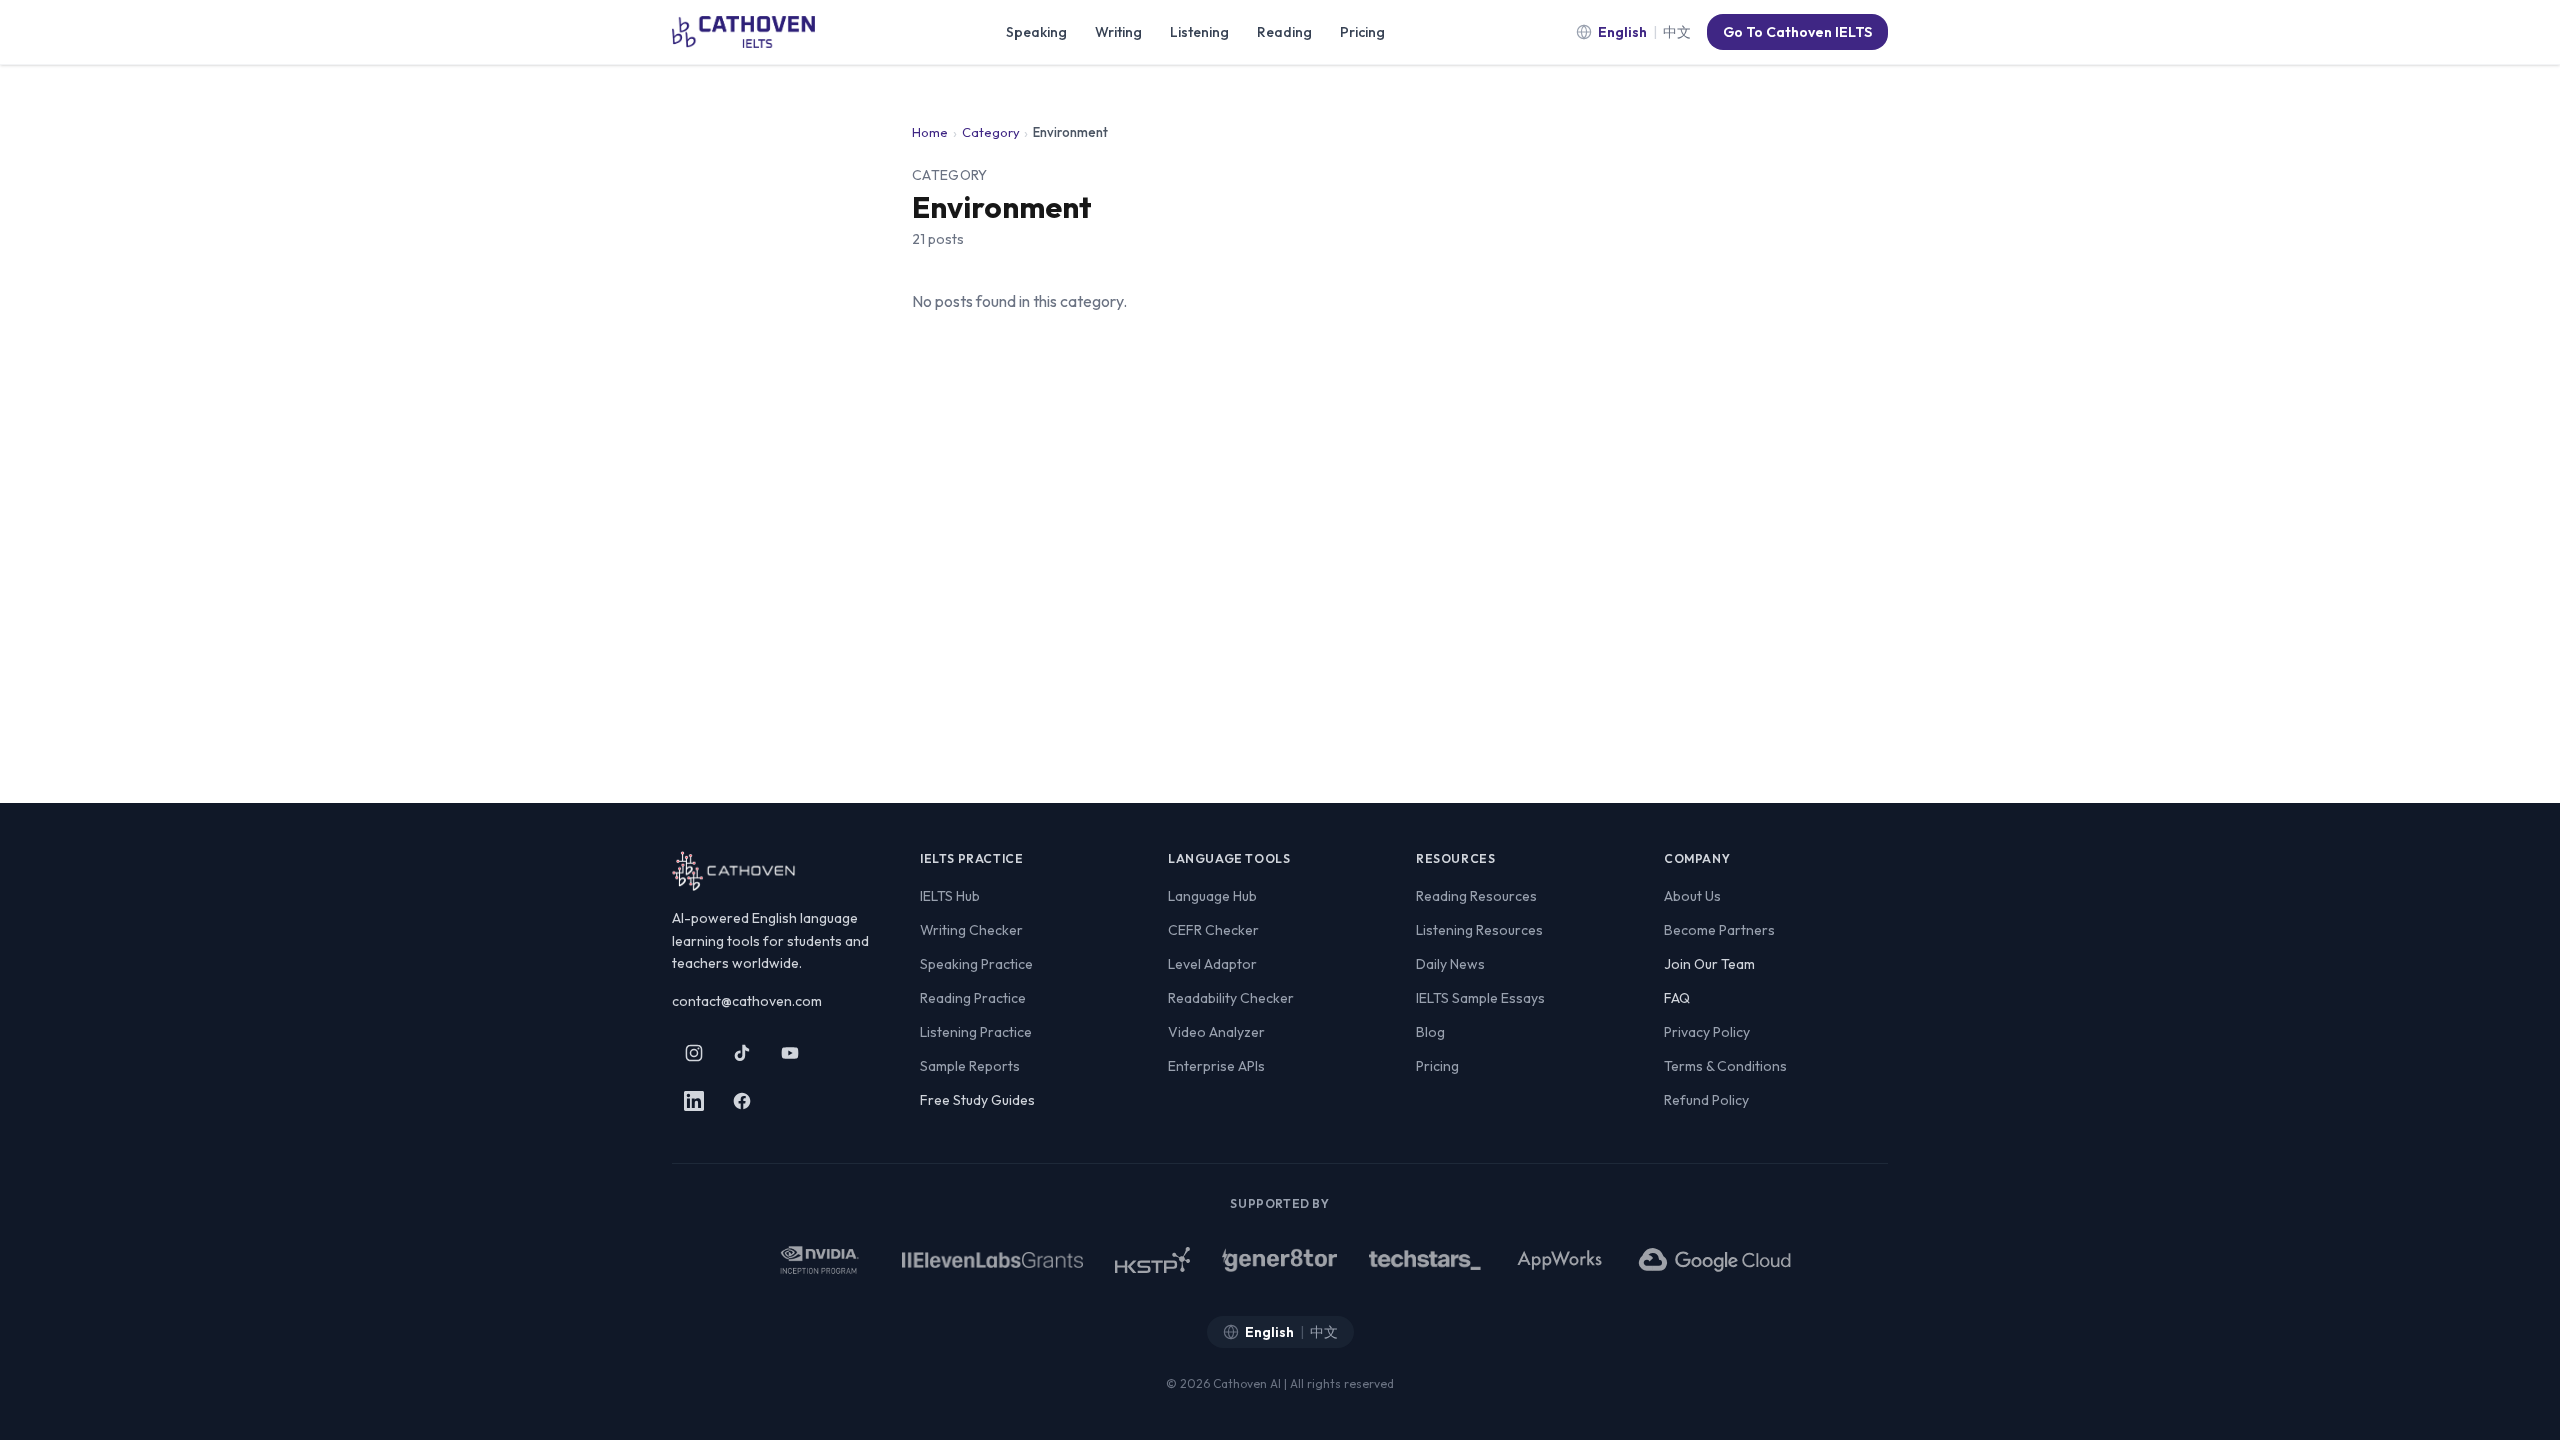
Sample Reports (970, 1066)
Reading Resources (1476, 896)
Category (991, 132)
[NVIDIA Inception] (818, 1260)
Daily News (1450, 964)
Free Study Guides (977, 1100)
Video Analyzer (1216, 1032)
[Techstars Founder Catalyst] (1425, 1260)
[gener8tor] (1279, 1260)
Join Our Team (1709, 964)
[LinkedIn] (694, 1101)
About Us (1692, 896)
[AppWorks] (1559, 1260)
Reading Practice (973, 998)
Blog (1430, 1032)
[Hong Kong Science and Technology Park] (1152, 1260)
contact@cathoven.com (747, 1001)
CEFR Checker (1213, 930)
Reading (1284, 32)
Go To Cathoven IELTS (1797, 32)
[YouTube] (790, 1053)
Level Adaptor (1212, 964)
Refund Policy (1706, 1100)
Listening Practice (976, 1032)
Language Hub (1212, 896)
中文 (1677, 32)
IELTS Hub (950, 896)
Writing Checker (971, 930)
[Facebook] (742, 1101)
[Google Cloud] (1715, 1260)
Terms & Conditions (1725, 1066)
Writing (1118, 32)
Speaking (1036, 32)
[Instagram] (694, 1053)
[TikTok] (742, 1053)
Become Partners (1719, 930)
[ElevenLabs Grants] (992, 1260)
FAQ (1677, 998)
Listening (1199, 32)
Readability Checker (1231, 998)
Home (930, 132)
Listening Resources (1479, 930)
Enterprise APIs (1216, 1066)
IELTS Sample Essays (1480, 998)
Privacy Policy (1707, 1032)
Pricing (1362, 32)
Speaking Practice (976, 964)
